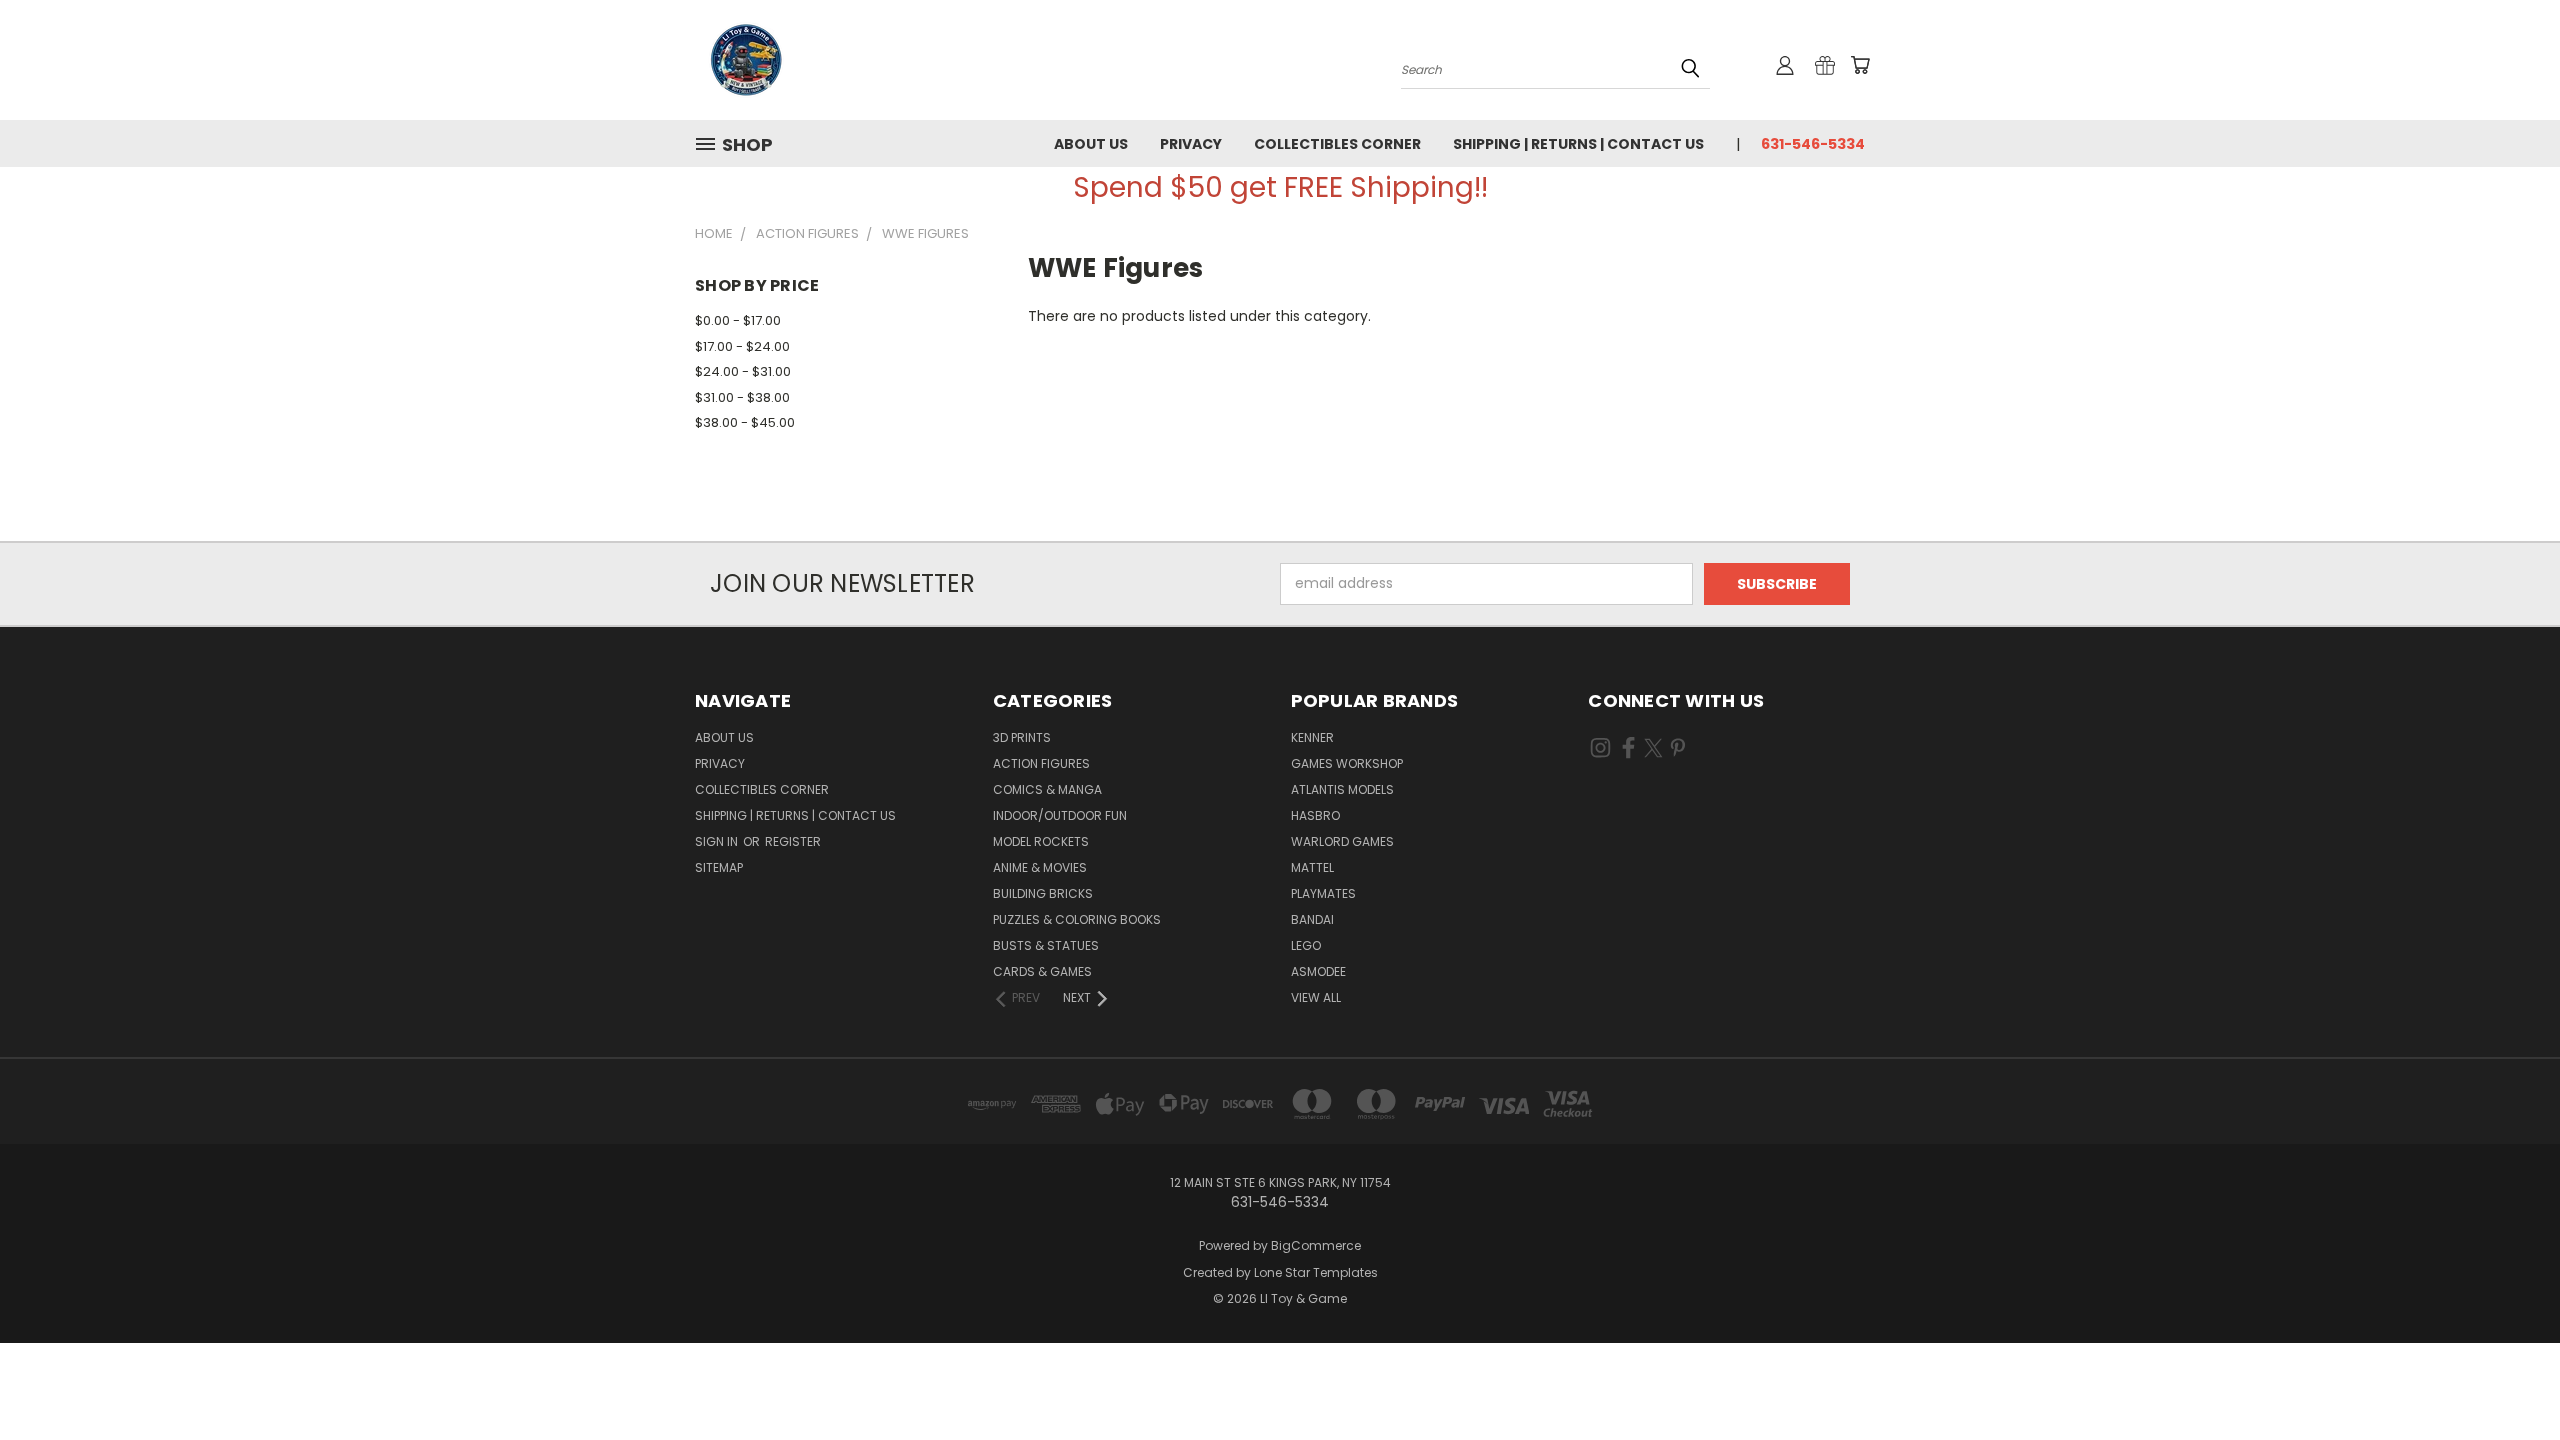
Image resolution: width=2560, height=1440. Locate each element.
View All (1316, 997)
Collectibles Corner (1337, 144)
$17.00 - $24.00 (742, 346)
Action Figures (1041, 763)
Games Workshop (1347, 763)
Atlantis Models (1342, 789)
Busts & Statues (1046, 945)
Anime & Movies (1040, 867)
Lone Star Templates (1316, 1272)
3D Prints (1022, 737)
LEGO (1306, 945)
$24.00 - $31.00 (743, 371)
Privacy (1191, 144)
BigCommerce (1316, 1245)
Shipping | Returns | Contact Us (1578, 144)
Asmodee (1318, 971)
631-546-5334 (1813, 144)
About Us (1091, 144)
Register (793, 841)
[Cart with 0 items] (1860, 65)
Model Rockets (1041, 841)
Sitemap (719, 867)
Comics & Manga (1047, 789)
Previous (2507, 1377)
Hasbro (1315, 815)
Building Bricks (1043, 893)
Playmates (1323, 893)
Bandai (1312, 919)
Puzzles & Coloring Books (1077, 919)
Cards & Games (1042, 971)
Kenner (1312, 737)
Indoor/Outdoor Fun (1060, 815)
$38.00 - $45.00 (745, 422)
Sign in (718, 841)
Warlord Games (1342, 841)
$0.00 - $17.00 (738, 320)
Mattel (1312, 867)
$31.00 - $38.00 (742, 397)
